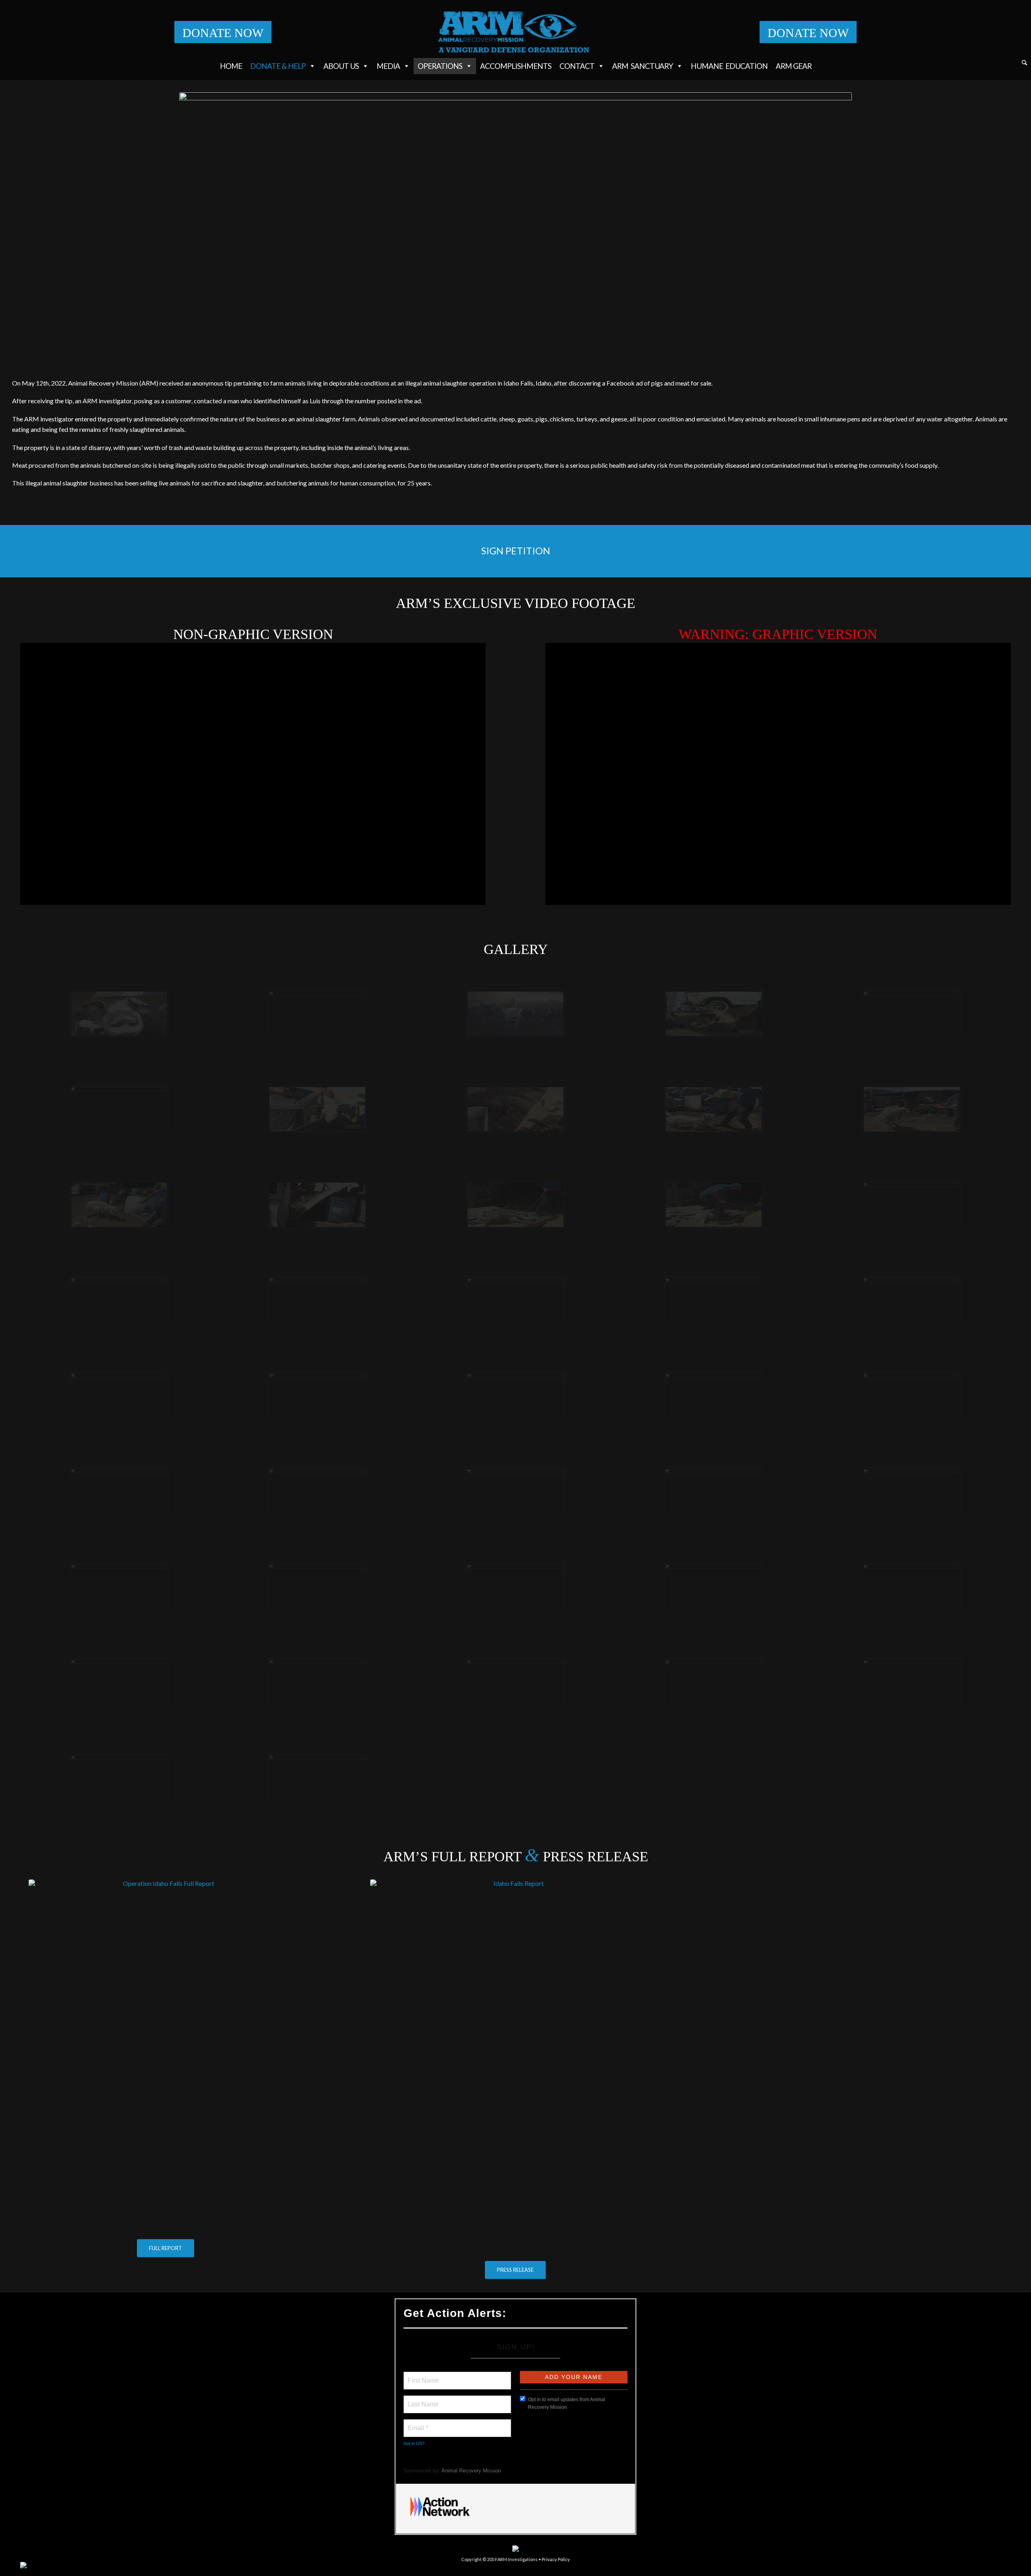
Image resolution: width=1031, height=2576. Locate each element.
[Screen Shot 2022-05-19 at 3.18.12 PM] (714, 1300)
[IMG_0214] (515, 1014)
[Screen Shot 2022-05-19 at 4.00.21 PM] (317, 1109)
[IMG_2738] (912, 1014)
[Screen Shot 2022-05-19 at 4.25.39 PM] (119, 1300)
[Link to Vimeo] (993, 2566)
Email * (417, 2423)
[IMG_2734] (119, 1778)
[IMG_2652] (119, 1587)
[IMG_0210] (119, 1014)
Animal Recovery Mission (471, 2471)
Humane (729, 66)
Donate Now (223, 33)
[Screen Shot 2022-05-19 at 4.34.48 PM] (714, 1491)
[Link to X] (981, 2566)
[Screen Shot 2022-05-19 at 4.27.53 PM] (515, 1491)
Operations (440, 66)
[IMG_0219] (912, 1109)
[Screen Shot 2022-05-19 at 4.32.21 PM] (317, 1587)
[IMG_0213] (317, 1778)
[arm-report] (166, 2057)
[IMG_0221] (317, 1205)
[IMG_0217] (515, 1205)
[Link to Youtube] (1005, 2566)
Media (388, 66)
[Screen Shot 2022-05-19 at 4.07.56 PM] (119, 1396)
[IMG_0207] (317, 1396)
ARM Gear (794, 66)
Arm (643, 66)
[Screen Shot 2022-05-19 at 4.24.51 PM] (515, 1396)
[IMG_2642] (515, 1300)
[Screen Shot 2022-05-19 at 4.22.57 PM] (714, 1587)
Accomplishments (516, 66)
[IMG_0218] (714, 1109)
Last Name (422, 2400)
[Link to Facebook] (956, 2566)
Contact (577, 66)
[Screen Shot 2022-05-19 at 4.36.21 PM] (119, 1682)
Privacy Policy (556, 2559)
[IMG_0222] (119, 1109)
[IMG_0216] (714, 1205)
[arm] (516, 32)
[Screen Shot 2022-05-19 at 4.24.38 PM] (714, 1396)
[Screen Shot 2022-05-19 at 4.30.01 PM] (515, 1109)
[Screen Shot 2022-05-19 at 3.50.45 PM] (714, 1014)
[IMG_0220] (119, 1205)
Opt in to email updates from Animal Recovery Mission (567, 2403)
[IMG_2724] (912, 1682)
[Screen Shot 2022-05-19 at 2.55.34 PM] (119, 1491)
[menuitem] (1024, 64)
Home (231, 66)
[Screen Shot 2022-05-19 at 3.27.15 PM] (912, 1300)
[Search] (1024, 63)
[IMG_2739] (515, 1682)
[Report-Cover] (515, 2068)
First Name (423, 2376)
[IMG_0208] (912, 1205)
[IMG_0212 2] (317, 1300)
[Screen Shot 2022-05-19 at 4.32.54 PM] (912, 1587)
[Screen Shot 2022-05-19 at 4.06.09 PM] (317, 1682)
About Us (341, 66)
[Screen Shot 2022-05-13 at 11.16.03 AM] (912, 1491)
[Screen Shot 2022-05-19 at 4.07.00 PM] (912, 1396)
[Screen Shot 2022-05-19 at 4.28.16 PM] (515, 1587)
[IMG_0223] (317, 1014)
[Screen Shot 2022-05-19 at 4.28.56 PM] (317, 1491)
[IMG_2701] (714, 1682)
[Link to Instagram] (969, 2566)
